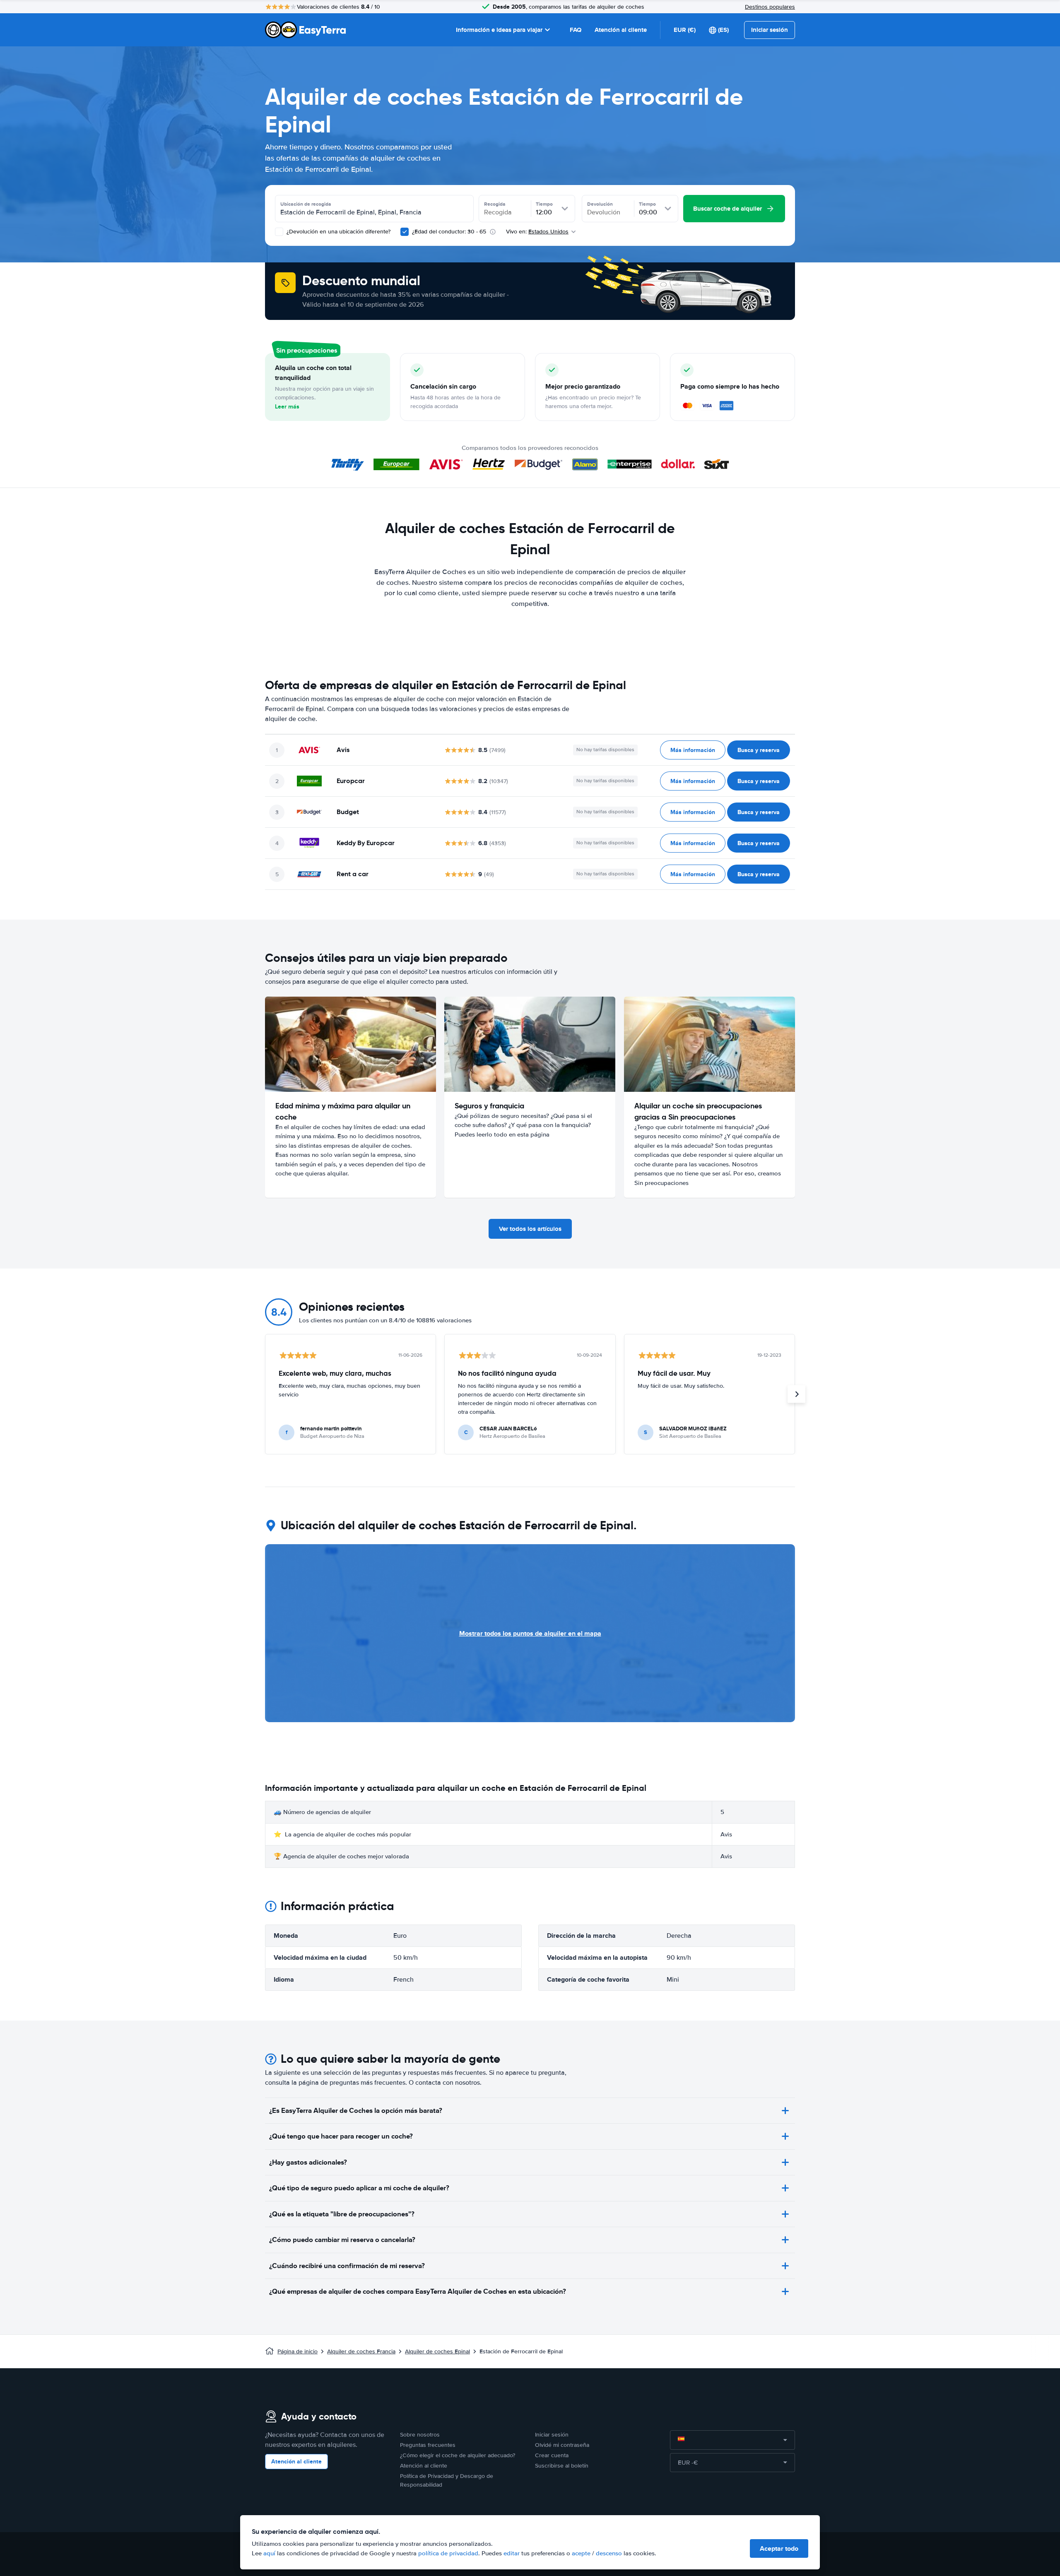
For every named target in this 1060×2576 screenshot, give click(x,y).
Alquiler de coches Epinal (437, 2351)
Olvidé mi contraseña (562, 2445)
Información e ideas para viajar (499, 30)
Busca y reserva (759, 750)
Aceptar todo (779, 2548)
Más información (693, 750)
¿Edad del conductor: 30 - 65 (449, 232)
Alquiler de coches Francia (361, 2351)
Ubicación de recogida (306, 204)
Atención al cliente (621, 30)
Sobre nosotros (420, 2435)
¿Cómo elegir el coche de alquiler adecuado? (458, 2455)
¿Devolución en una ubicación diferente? (338, 232)
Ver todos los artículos (530, 1229)
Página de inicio (298, 2351)
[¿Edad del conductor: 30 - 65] (405, 232)
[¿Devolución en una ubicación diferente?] (279, 232)
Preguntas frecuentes (428, 2445)
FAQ (576, 30)
